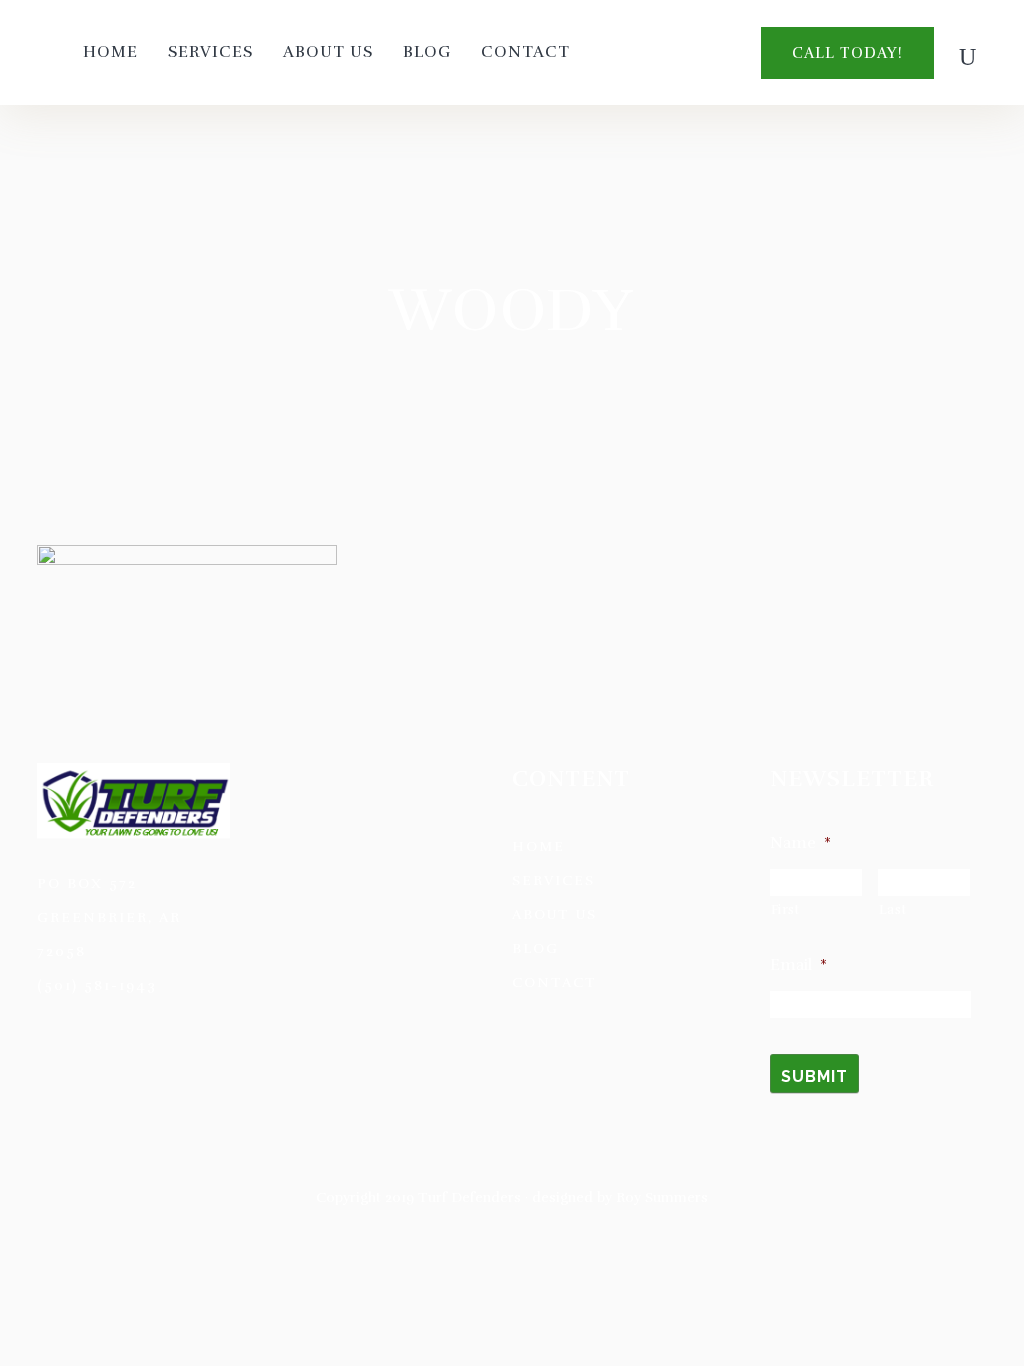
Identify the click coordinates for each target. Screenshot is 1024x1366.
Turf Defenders (469, 1197)
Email (798, 965)
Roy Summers (662, 1197)
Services (553, 880)
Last (893, 910)
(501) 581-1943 (97, 985)
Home (538, 846)
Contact (554, 982)
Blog (535, 948)
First (785, 910)
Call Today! (847, 53)
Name (800, 843)
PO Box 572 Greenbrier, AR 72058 (109, 917)
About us (554, 914)
